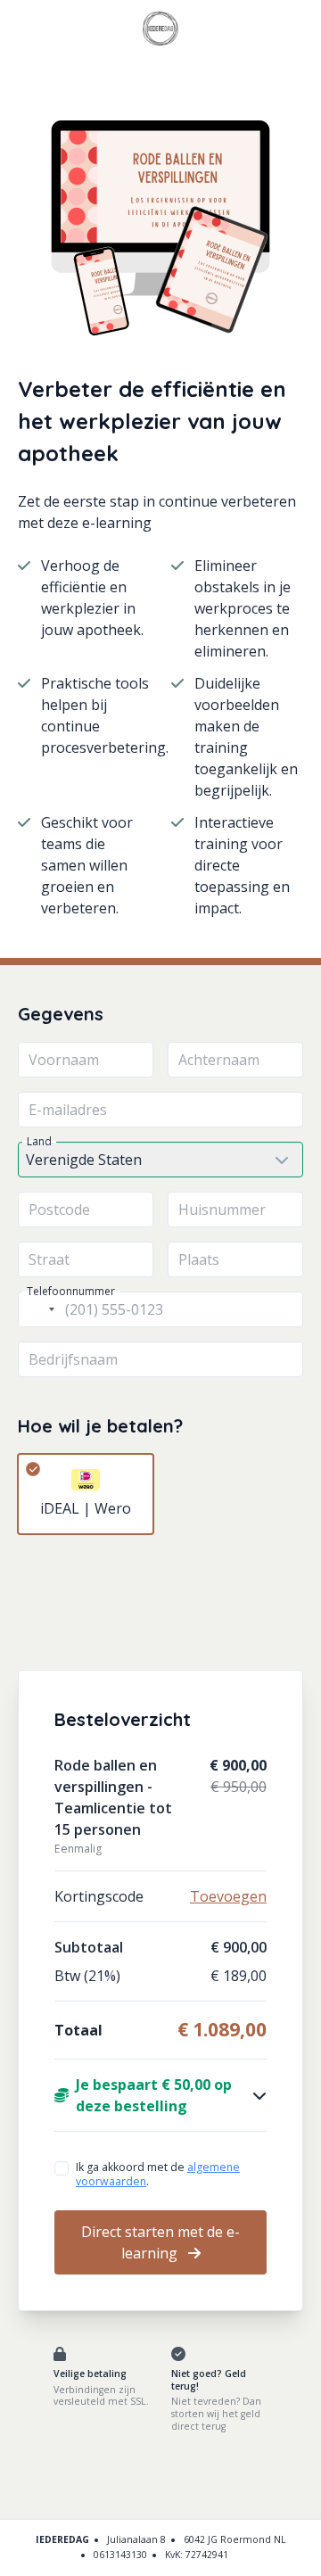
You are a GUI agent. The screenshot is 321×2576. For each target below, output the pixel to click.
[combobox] (39, 1309)
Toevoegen (228, 1896)
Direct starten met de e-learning (160, 2242)
